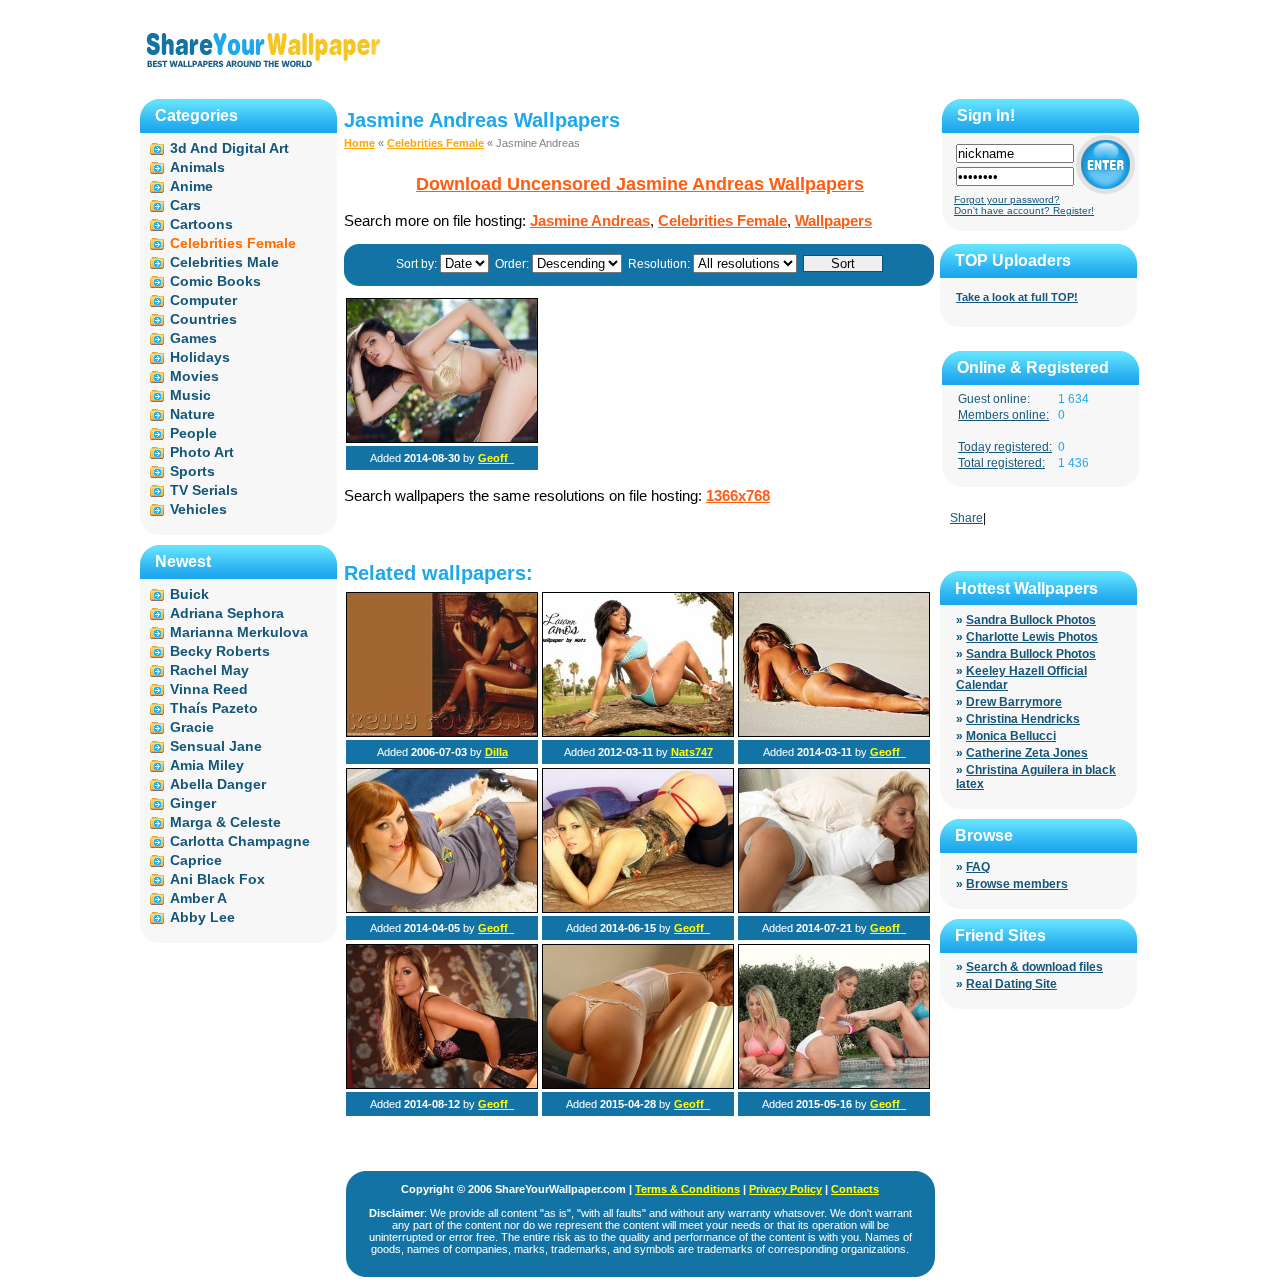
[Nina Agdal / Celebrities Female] (834, 733)
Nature (192, 414)
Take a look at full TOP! (1017, 297)
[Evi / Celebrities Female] (834, 909)
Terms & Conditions (687, 1189)
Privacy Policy (785, 1189)
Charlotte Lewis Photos (1032, 637)
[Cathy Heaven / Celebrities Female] (442, 1085)
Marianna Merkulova (239, 632)
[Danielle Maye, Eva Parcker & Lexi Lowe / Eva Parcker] (834, 1085)
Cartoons (201, 224)
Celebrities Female (435, 143)
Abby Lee (202, 917)
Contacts (855, 1189)
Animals (197, 167)
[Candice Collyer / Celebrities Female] (638, 909)
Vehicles (198, 509)
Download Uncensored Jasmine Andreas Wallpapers (640, 184)
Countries (203, 319)
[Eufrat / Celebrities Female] (638, 1085)
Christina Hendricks (1023, 719)
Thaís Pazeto (214, 708)
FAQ (978, 867)
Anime (191, 186)
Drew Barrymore (1014, 702)
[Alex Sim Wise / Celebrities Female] (442, 909)
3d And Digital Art (229, 148)
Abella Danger (218, 784)
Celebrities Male (224, 262)
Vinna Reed (209, 689)
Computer (203, 300)
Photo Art (202, 452)
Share (966, 518)
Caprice (196, 860)
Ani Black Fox (217, 879)
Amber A (198, 898)
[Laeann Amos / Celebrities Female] (638, 733)
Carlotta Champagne (240, 841)
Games (193, 338)
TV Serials (204, 490)
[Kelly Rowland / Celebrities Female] (442, 733)
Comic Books (215, 281)
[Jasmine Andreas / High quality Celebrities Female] (442, 439)
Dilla (496, 752)
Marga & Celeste (225, 822)
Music (190, 395)
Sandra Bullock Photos (1031, 620)
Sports (192, 471)
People (193, 433)
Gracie (192, 727)
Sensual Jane (216, 746)
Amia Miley (207, 765)
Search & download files (1034, 967)
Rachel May (209, 670)
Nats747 (692, 752)
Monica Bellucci (1011, 736)
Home (359, 143)
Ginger (193, 803)
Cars (185, 205)
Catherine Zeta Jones (1027, 753)
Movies (194, 376)
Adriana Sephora (227, 613)
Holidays (200, 357)
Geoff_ (496, 458)
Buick (189, 594)
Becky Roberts (220, 651)
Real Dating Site (1011, 984)
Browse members (1017, 884)
